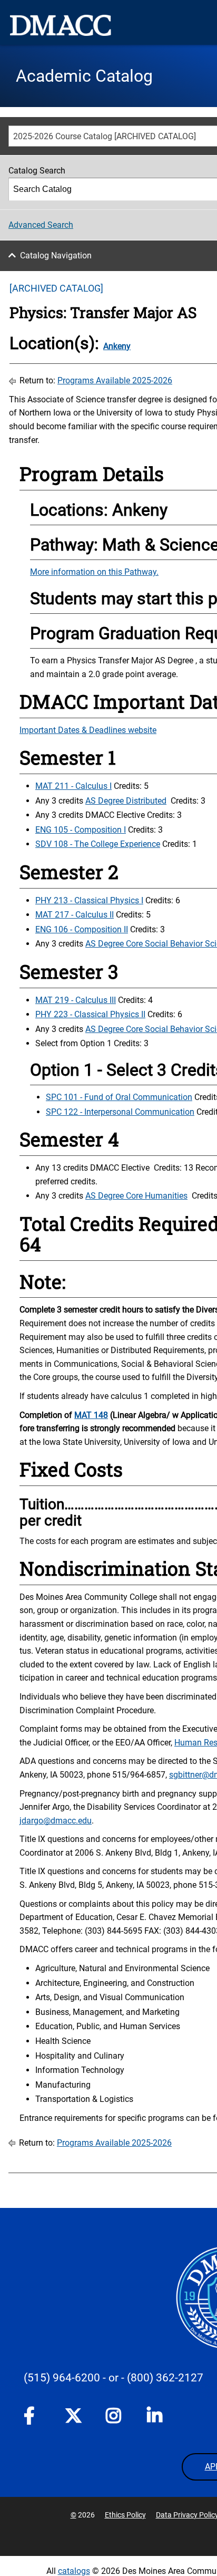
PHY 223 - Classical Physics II (90, 1014)
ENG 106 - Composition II (82, 929)
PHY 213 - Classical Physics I (89, 900)
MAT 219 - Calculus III (76, 1000)
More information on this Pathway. (94, 572)
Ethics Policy (125, 2515)
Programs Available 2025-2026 (115, 380)
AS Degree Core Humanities (136, 1196)
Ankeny (117, 346)
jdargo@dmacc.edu (56, 1821)
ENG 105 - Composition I (81, 830)
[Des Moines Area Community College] (61, 25)
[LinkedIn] (155, 2418)
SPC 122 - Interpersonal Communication (120, 1112)
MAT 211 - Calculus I (73, 786)
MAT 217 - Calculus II (75, 915)
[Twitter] (73, 2416)
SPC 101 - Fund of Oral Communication (119, 1097)
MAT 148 (91, 1415)
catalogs (74, 2571)
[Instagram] (114, 2418)
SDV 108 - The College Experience (98, 844)
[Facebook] (32, 2418)
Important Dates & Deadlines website (88, 730)
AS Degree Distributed (126, 801)
